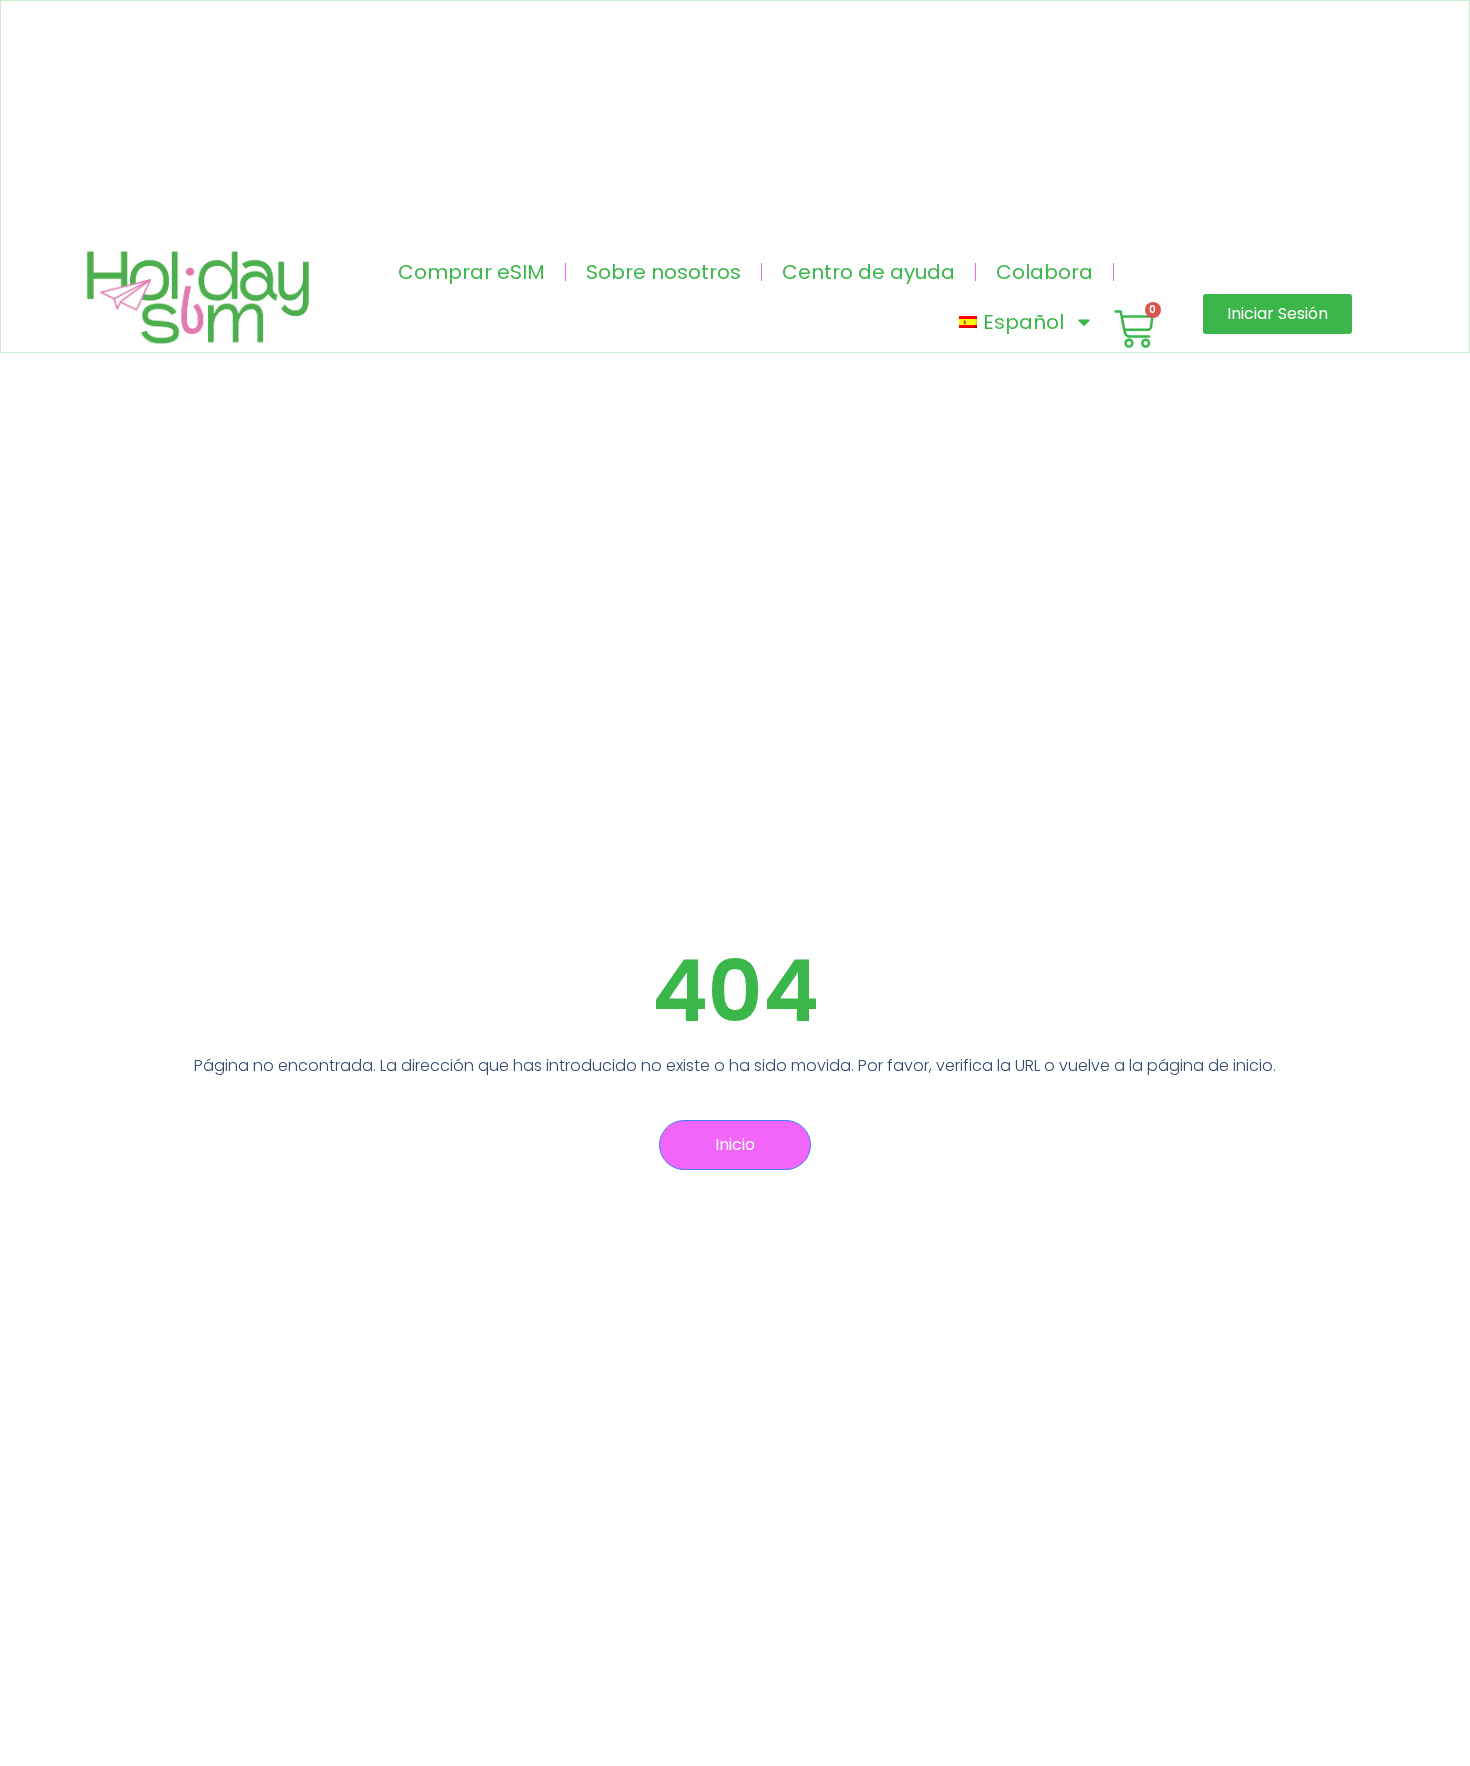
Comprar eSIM (471, 272)
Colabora (1044, 272)
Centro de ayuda (868, 272)
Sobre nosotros (663, 272)
